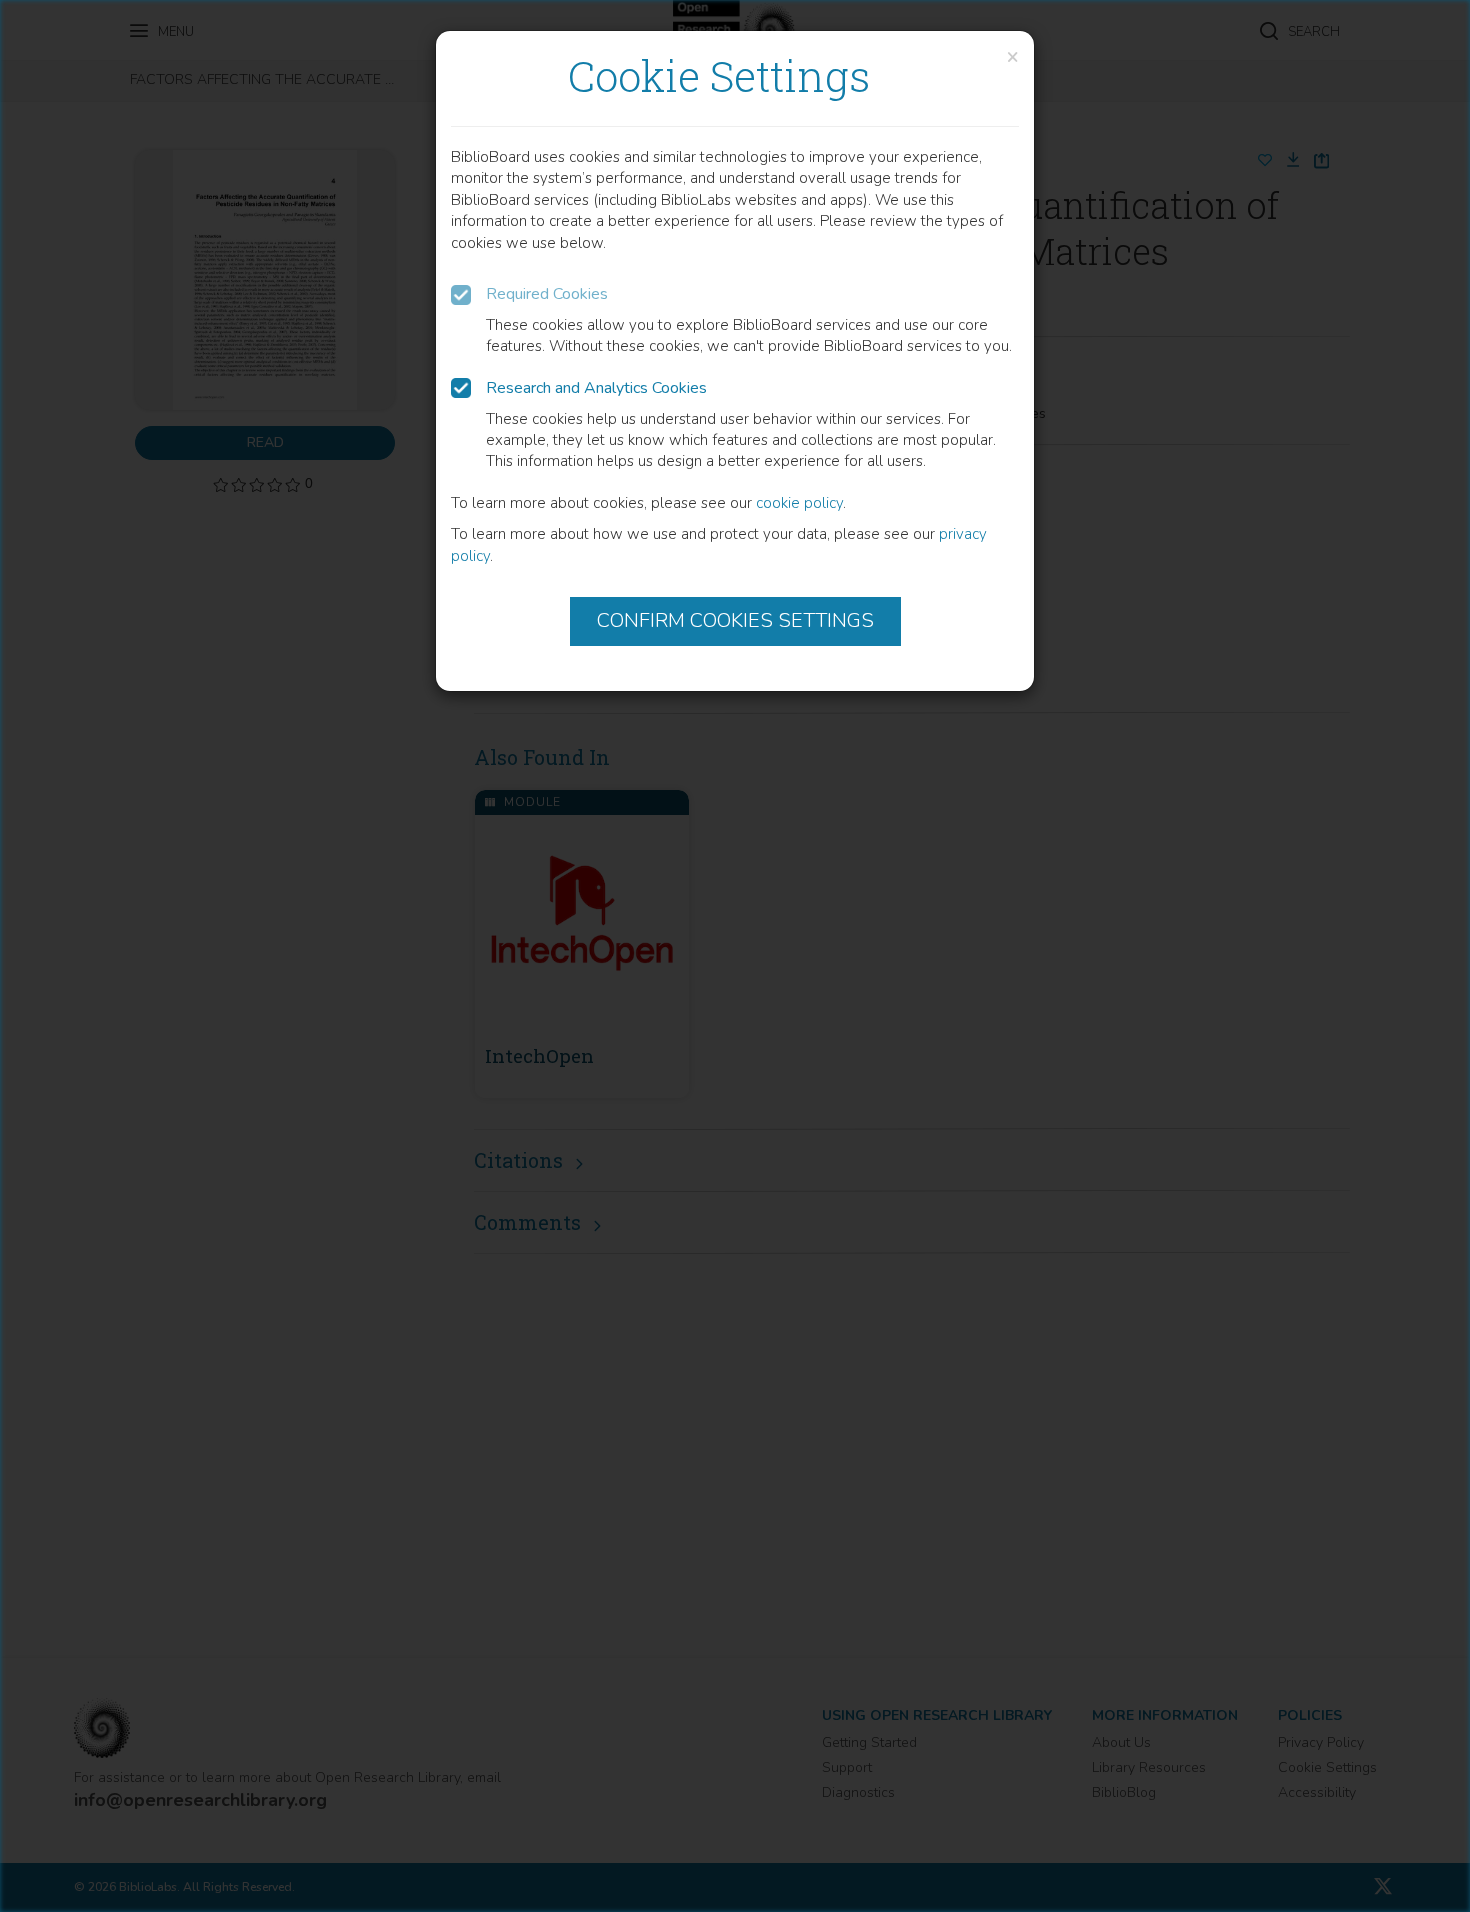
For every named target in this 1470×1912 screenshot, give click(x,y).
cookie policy (799, 503)
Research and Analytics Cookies (596, 388)
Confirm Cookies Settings (735, 620)
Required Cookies (547, 294)
